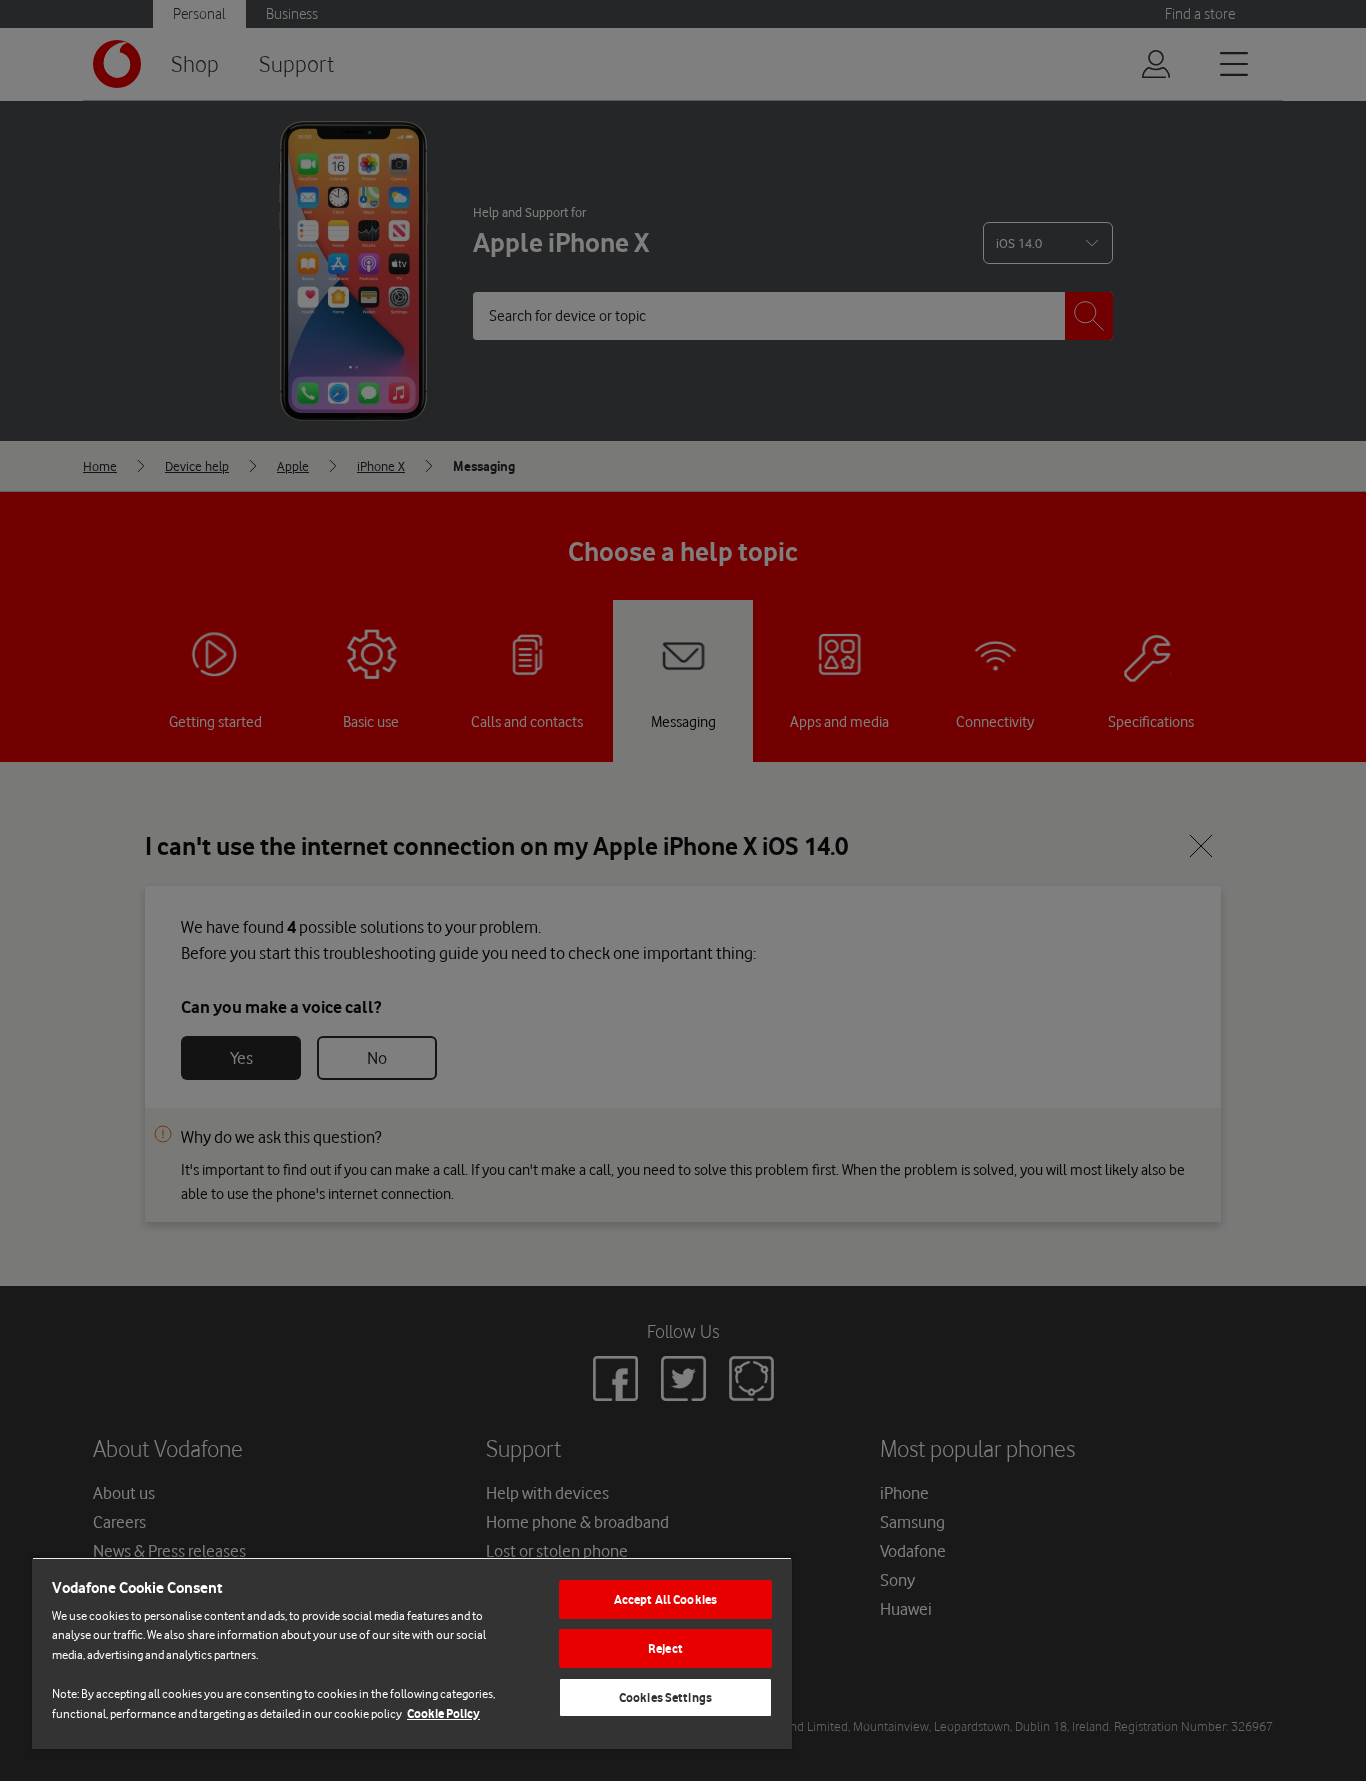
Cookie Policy (443, 1713)
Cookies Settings (665, 1697)
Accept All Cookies (665, 1599)
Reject (665, 1648)
